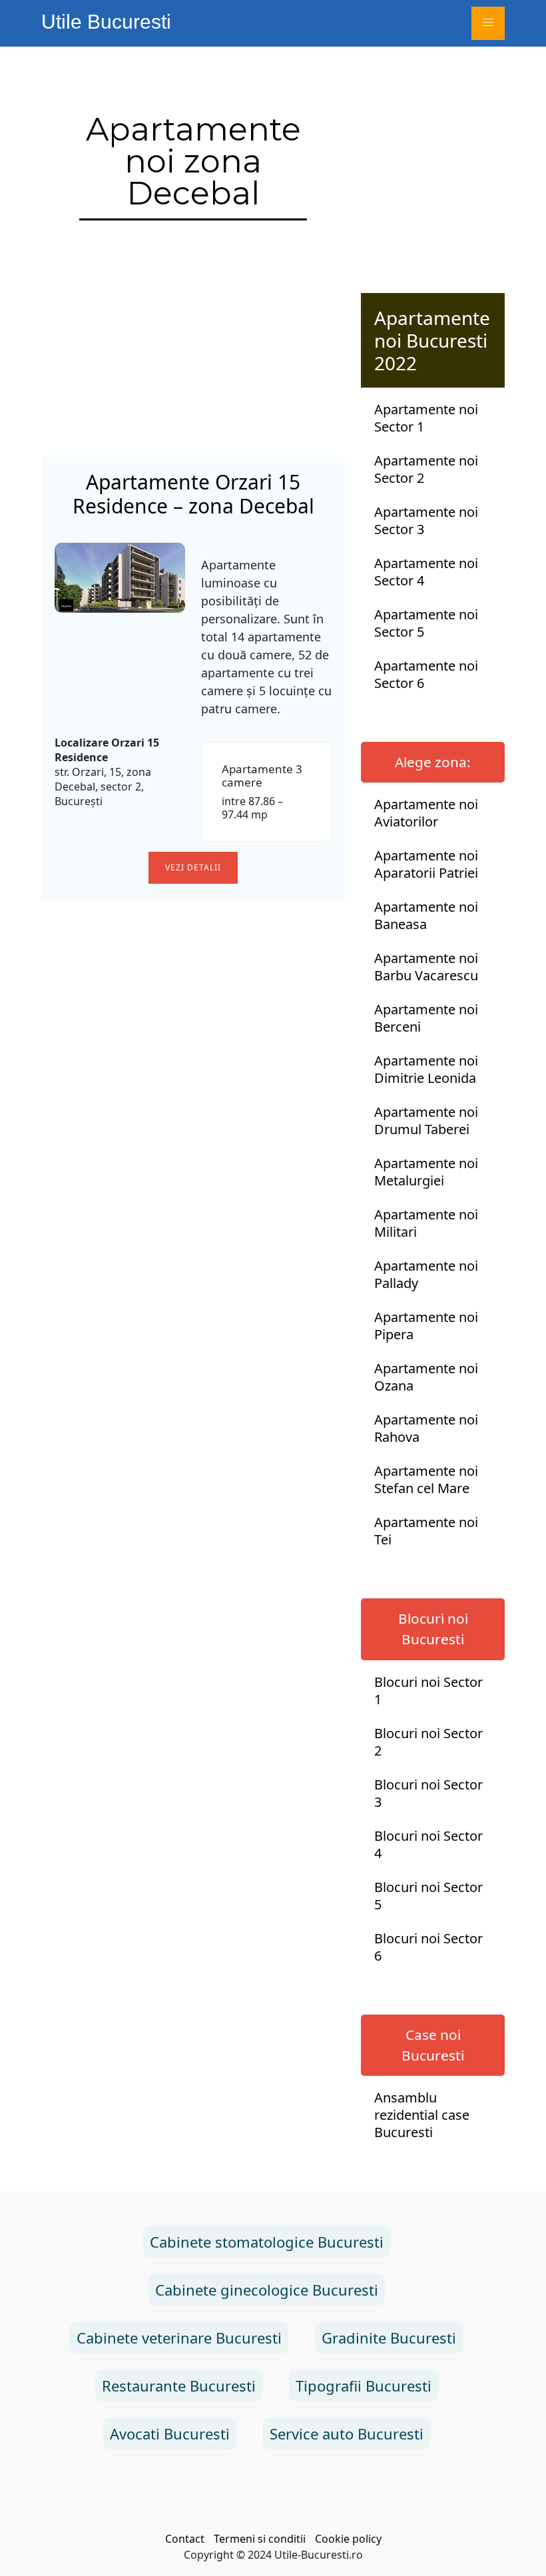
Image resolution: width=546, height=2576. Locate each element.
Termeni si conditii (260, 2539)
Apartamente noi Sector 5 (426, 623)
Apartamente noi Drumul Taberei (426, 1121)
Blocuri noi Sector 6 (428, 1947)
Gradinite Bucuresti (389, 2338)
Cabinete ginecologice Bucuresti (267, 2290)
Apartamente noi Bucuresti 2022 (432, 340)
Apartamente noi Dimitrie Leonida (426, 1070)
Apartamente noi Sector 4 (426, 572)
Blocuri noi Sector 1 (428, 1691)
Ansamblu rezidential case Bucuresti (422, 2115)
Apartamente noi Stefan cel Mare (426, 1480)
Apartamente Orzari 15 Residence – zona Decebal (193, 494)
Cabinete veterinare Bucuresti (179, 2338)
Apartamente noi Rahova (426, 1429)
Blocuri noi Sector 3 (428, 1793)
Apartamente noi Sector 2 (426, 470)
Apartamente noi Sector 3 (426, 521)
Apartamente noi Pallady (426, 1275)
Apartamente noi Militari (426, 1223)
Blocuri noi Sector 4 (428, 1845)
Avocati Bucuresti (170, 2433)
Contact (185, 2539)
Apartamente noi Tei (426, 1531)
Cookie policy (348, 2539)
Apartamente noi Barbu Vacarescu (426, 967)
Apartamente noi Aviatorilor (426, 813)
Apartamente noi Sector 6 (426, 675)
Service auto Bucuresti (347, 2433)
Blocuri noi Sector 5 (428, 1896)
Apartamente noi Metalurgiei (426, 1172)
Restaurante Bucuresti (179, 2386)
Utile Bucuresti (106, 22)
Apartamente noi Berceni (426, 1018)
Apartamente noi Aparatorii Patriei (426, 864)
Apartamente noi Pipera (426, 1326)
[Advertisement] (193, 344)
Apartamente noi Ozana (426, 1377)
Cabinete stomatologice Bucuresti (267, 2242)
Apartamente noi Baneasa (426, 916)
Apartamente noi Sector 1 (426, 418)
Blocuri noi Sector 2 (428, 1742)
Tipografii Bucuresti (364, 2386)
